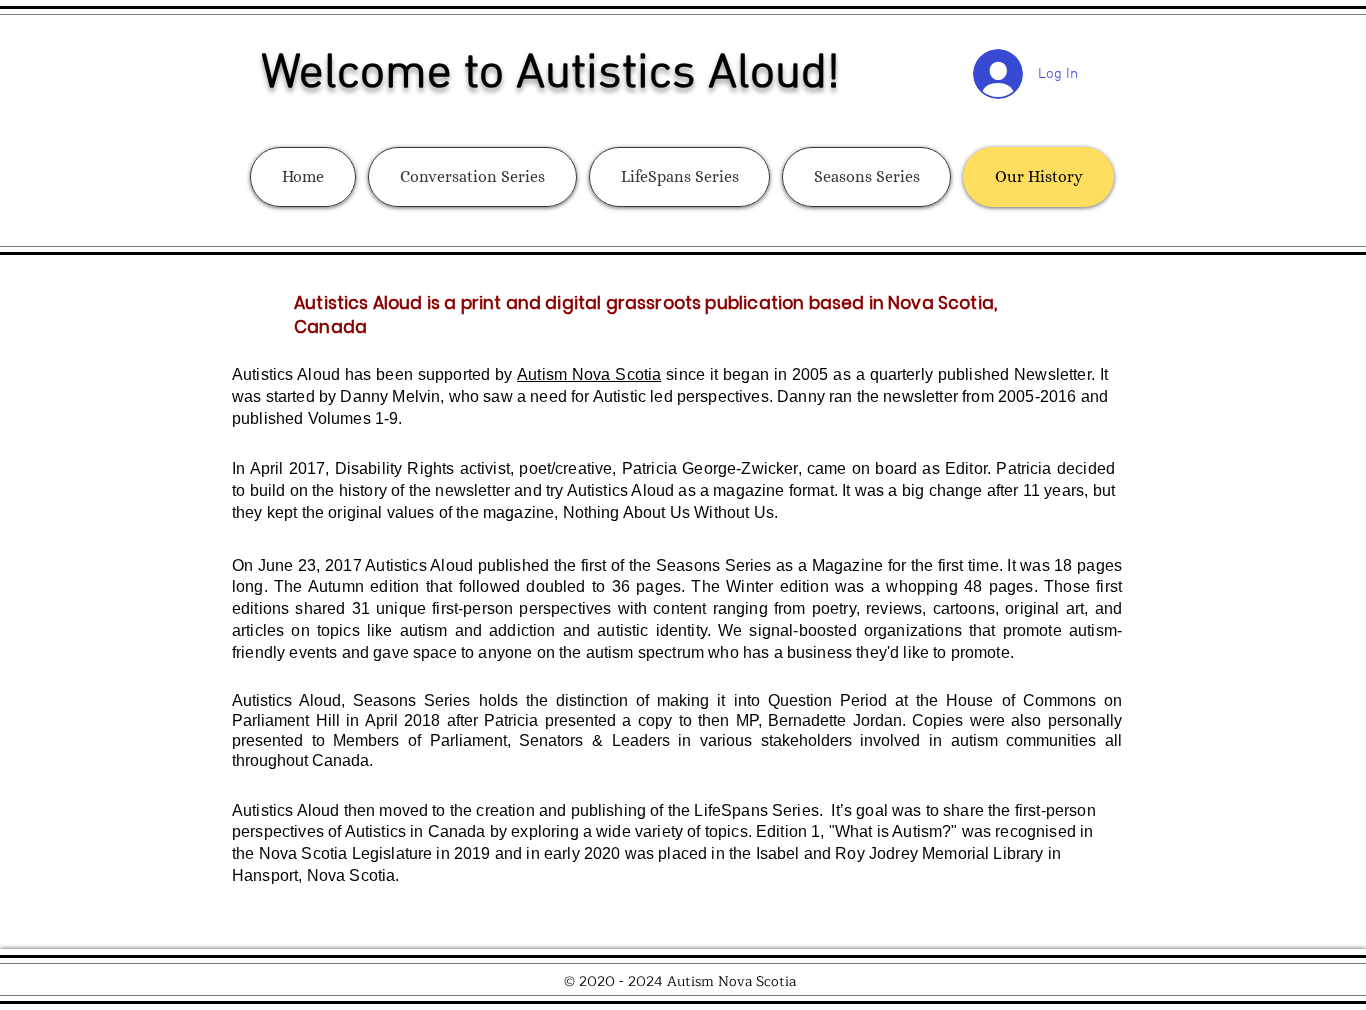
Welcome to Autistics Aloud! (550, 74)
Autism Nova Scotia (589, 374)
